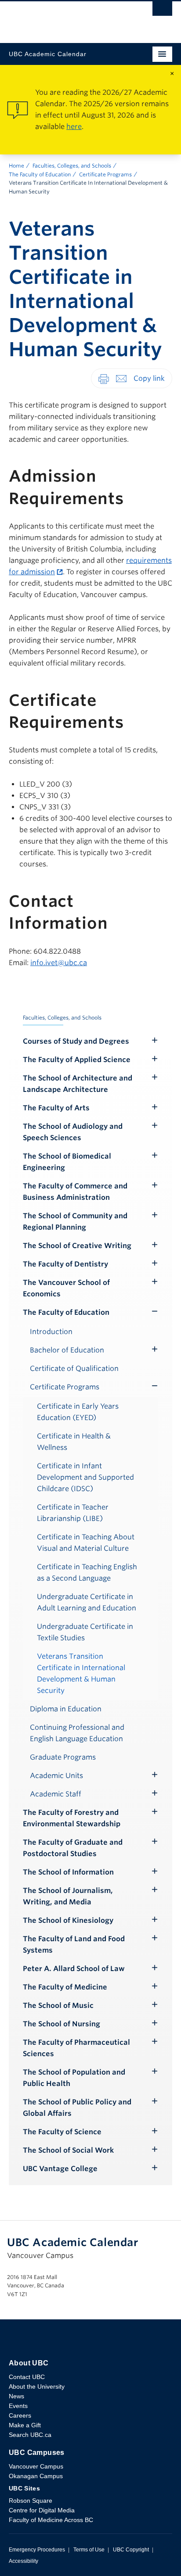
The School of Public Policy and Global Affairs (77, 2108)
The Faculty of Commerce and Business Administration (75, 1192)
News (16, 2396)
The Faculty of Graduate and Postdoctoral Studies (73, 1848)
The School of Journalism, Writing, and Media (68, 1896)
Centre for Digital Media (42, 2510)
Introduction (51, 1332)
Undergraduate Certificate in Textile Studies (85, 1632)
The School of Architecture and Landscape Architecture (78, 1084)
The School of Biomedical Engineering (67, 1162)
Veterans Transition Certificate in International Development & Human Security (81, 1673)
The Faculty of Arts (56, 1108)
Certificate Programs (105, 174)
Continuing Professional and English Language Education (77, 1733)
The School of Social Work (68, 2150)
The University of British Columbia (66, 18)
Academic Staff (56, 1794)
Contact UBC (27, 2377)
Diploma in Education (66, 1709)
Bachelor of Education (67, 1350)
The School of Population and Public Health (74, 2078)
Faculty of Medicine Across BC (51, 2520)
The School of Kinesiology (68, 1920)
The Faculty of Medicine (65, 1987)
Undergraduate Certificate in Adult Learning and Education (87, 1602)
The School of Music (58, 2005)
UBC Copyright (131, 2550)
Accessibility (24, 2561)
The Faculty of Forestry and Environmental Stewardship (72, 1818)
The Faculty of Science (62, 2132)
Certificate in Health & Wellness (74, 1442)
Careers (20, 2415)
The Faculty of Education (40, 174)
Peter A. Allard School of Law (74, 1969)
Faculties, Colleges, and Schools (72, 166)
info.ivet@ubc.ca (59, 963)
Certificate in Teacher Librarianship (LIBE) (73, 1513)
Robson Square (31, 2501)
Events (18, 2406)
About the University (37, 2386)
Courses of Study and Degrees (76, 1041)
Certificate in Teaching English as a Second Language (87, 1572)
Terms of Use (89, 2550)
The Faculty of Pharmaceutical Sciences (76, 2048)
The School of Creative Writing (77, 1246)
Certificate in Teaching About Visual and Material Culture (86, 1543)
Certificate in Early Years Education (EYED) (78, 1412)
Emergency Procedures (37, 2550)
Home (16, 166)
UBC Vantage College (60, 2169)
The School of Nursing (62, 2024)
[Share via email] (121, 378)
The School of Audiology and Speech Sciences (73, 1132)
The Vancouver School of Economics (66, 1288)
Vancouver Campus (36, 2466)
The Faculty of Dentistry (65, 1264)
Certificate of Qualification (74, 1368)
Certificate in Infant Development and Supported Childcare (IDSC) (85, 1477)
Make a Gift (25, 2425)
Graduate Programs (63, 1757)
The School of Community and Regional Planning (75, 1222)
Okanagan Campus (36, 2476)
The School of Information (68, 1872)
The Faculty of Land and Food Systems (74, 1945)
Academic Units (56, 1776)
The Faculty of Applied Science (77, 1060)
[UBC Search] (162, 11)
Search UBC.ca (30, 2435)
